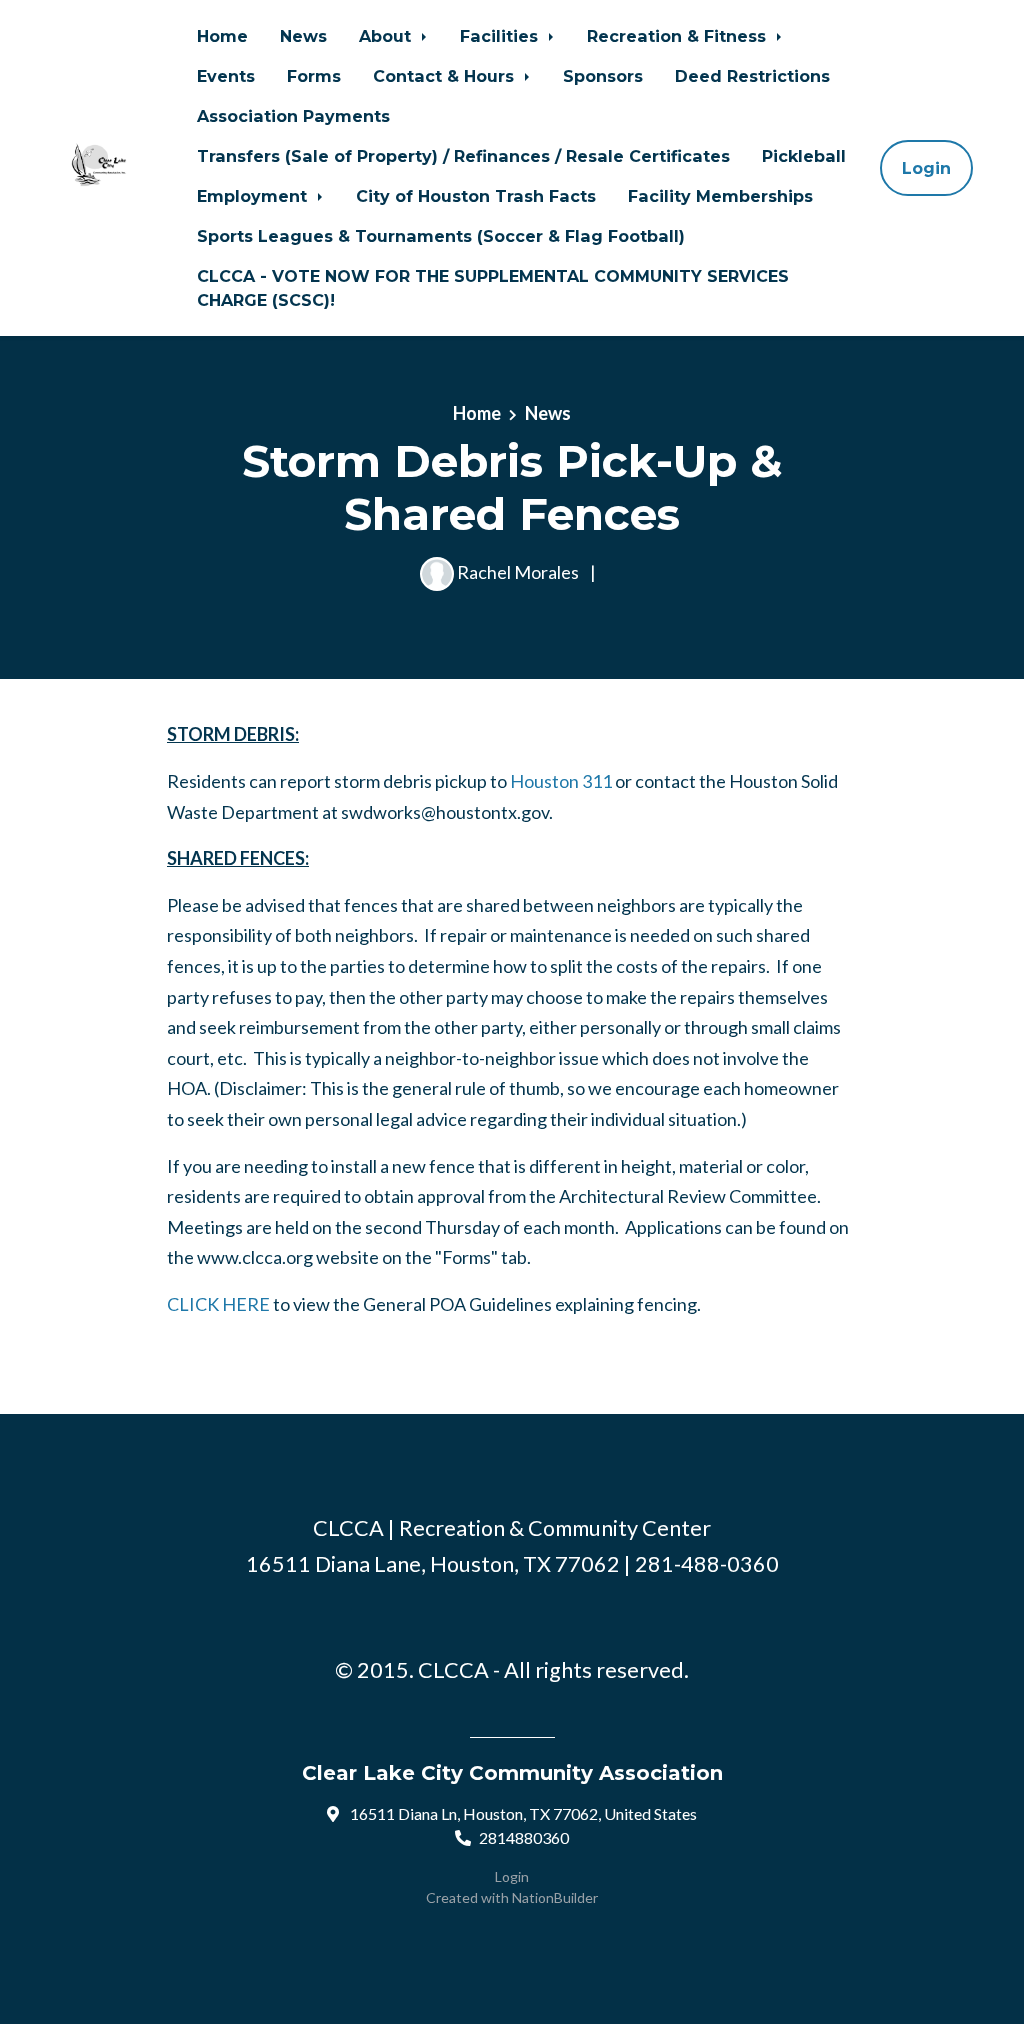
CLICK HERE (218, 1304)
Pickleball (804, 156)
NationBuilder (555, 1897)
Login (926, 168)
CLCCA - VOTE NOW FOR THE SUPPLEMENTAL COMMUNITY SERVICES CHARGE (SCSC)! (493, 288)
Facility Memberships (720, 196)
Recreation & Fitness (679, 36)
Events (226, 76)
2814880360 (524, 1837)
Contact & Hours (446, 76)
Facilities (501, 36)
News (303, 36)
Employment (254, 196)
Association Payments (293, 116)
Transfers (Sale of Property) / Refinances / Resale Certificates (463, 156)
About (387, 36)
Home (222, 36)
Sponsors (603, 76)
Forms (314, 76)
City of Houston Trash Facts (476, 196)
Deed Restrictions (752, 76)
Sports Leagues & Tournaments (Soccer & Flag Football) (441, 236)
